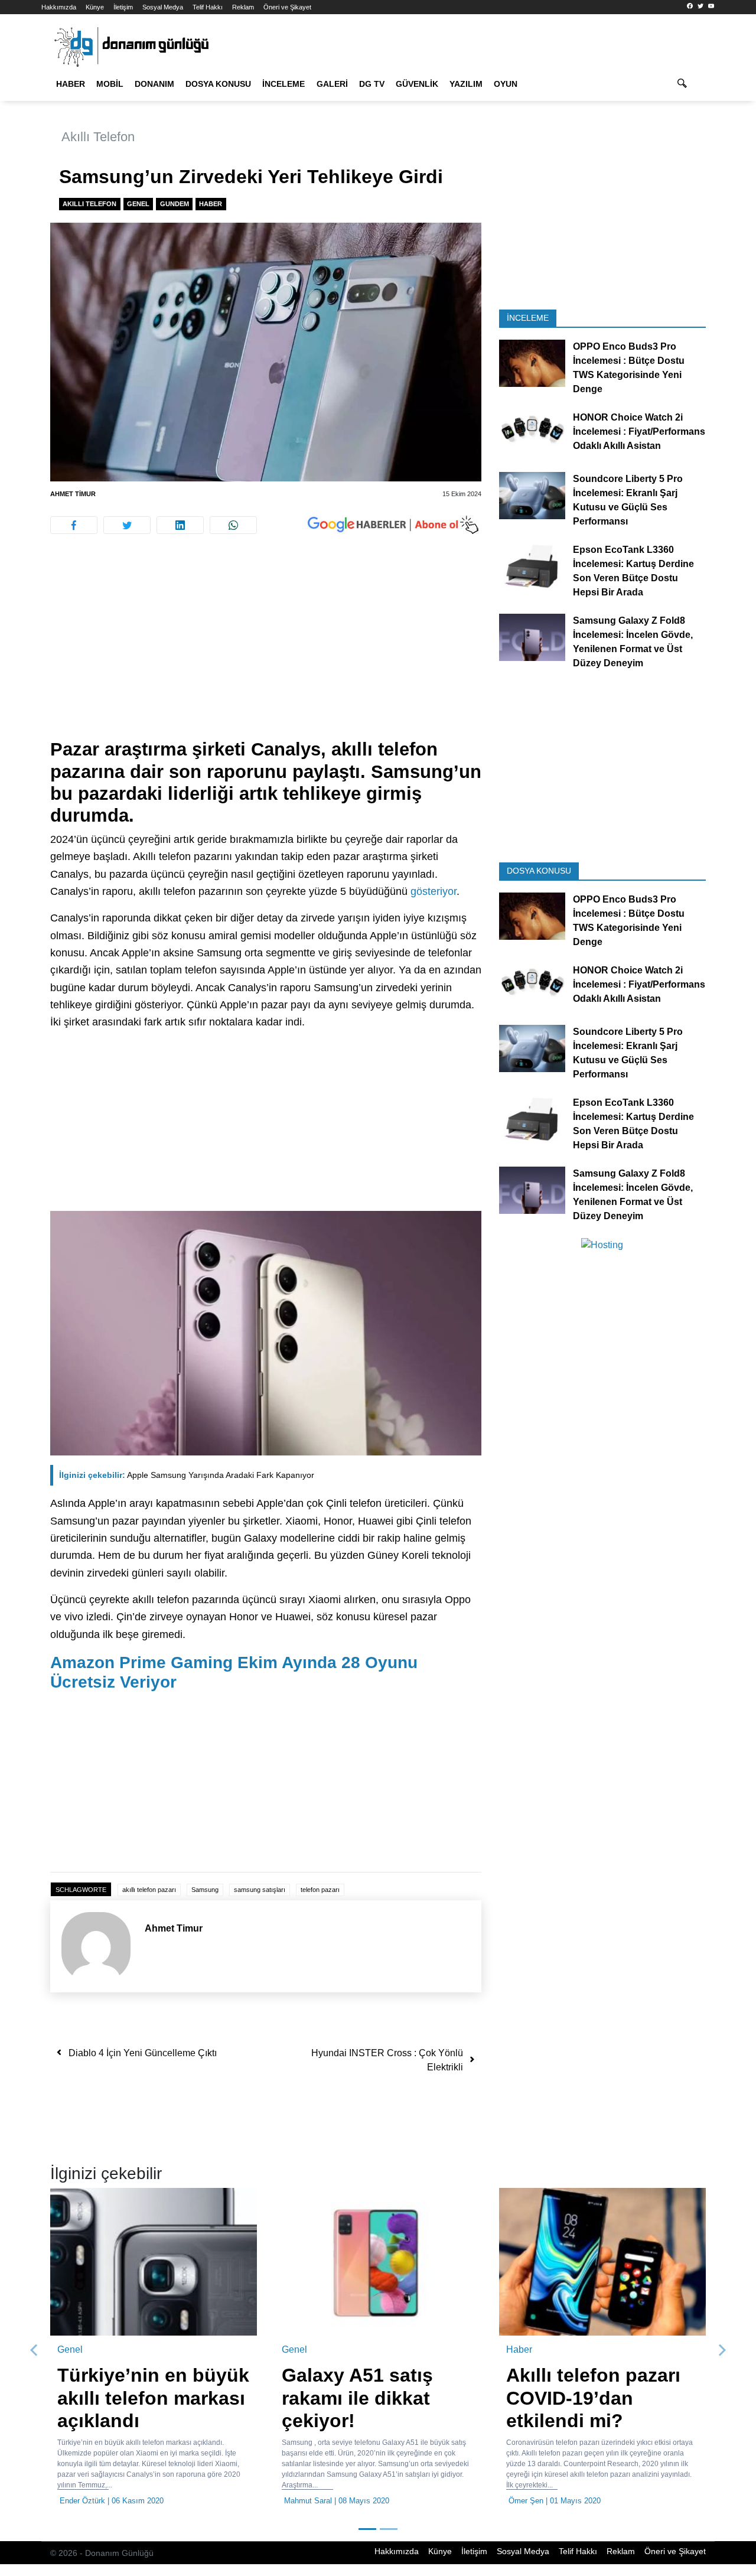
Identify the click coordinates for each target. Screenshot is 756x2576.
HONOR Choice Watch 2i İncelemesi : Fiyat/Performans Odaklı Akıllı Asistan (639, 431)
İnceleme (283, 84)
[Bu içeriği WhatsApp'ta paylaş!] (233, 525)
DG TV (372, 84)
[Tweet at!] (127, 525)
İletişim (123, 7)
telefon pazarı (320, 1890)
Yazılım (466, 84)
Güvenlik (417, 84)
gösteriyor (434, 891)
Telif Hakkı (208, 7)
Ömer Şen (526, 2501)
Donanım (154, 84)
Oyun (506, 84)
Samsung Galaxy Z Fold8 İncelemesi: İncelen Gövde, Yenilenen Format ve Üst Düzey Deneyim (633, 642)
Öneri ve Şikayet (287, 7)
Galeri (332, 84)
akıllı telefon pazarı (149, 1890)
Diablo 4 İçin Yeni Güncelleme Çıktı (143, 2053)
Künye (95, 7)
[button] (34, 2350)
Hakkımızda (59, 7)
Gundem (175, 204)
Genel (138, 204)
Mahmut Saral (308, 2501)
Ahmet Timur (73, 494)
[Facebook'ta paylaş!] (74, 525)
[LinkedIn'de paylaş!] (180, 525)
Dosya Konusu (218, 84)
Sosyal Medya (163, 7)
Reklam (243, 7)
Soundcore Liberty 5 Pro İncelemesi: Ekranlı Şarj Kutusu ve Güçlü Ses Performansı (628, 500)
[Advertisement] (266, 651)
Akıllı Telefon (98, 137)
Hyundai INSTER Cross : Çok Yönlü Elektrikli (387, 2060)
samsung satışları (260, 1890)
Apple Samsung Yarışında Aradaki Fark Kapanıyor (187, 1475)
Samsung (205, 1890)
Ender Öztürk (82, 2501)
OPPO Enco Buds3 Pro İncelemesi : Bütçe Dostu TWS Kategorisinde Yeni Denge (629, 368)
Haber (71, 84)
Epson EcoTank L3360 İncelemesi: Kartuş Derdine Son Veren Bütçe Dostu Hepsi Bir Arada (633, 571)
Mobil (110, 84)
